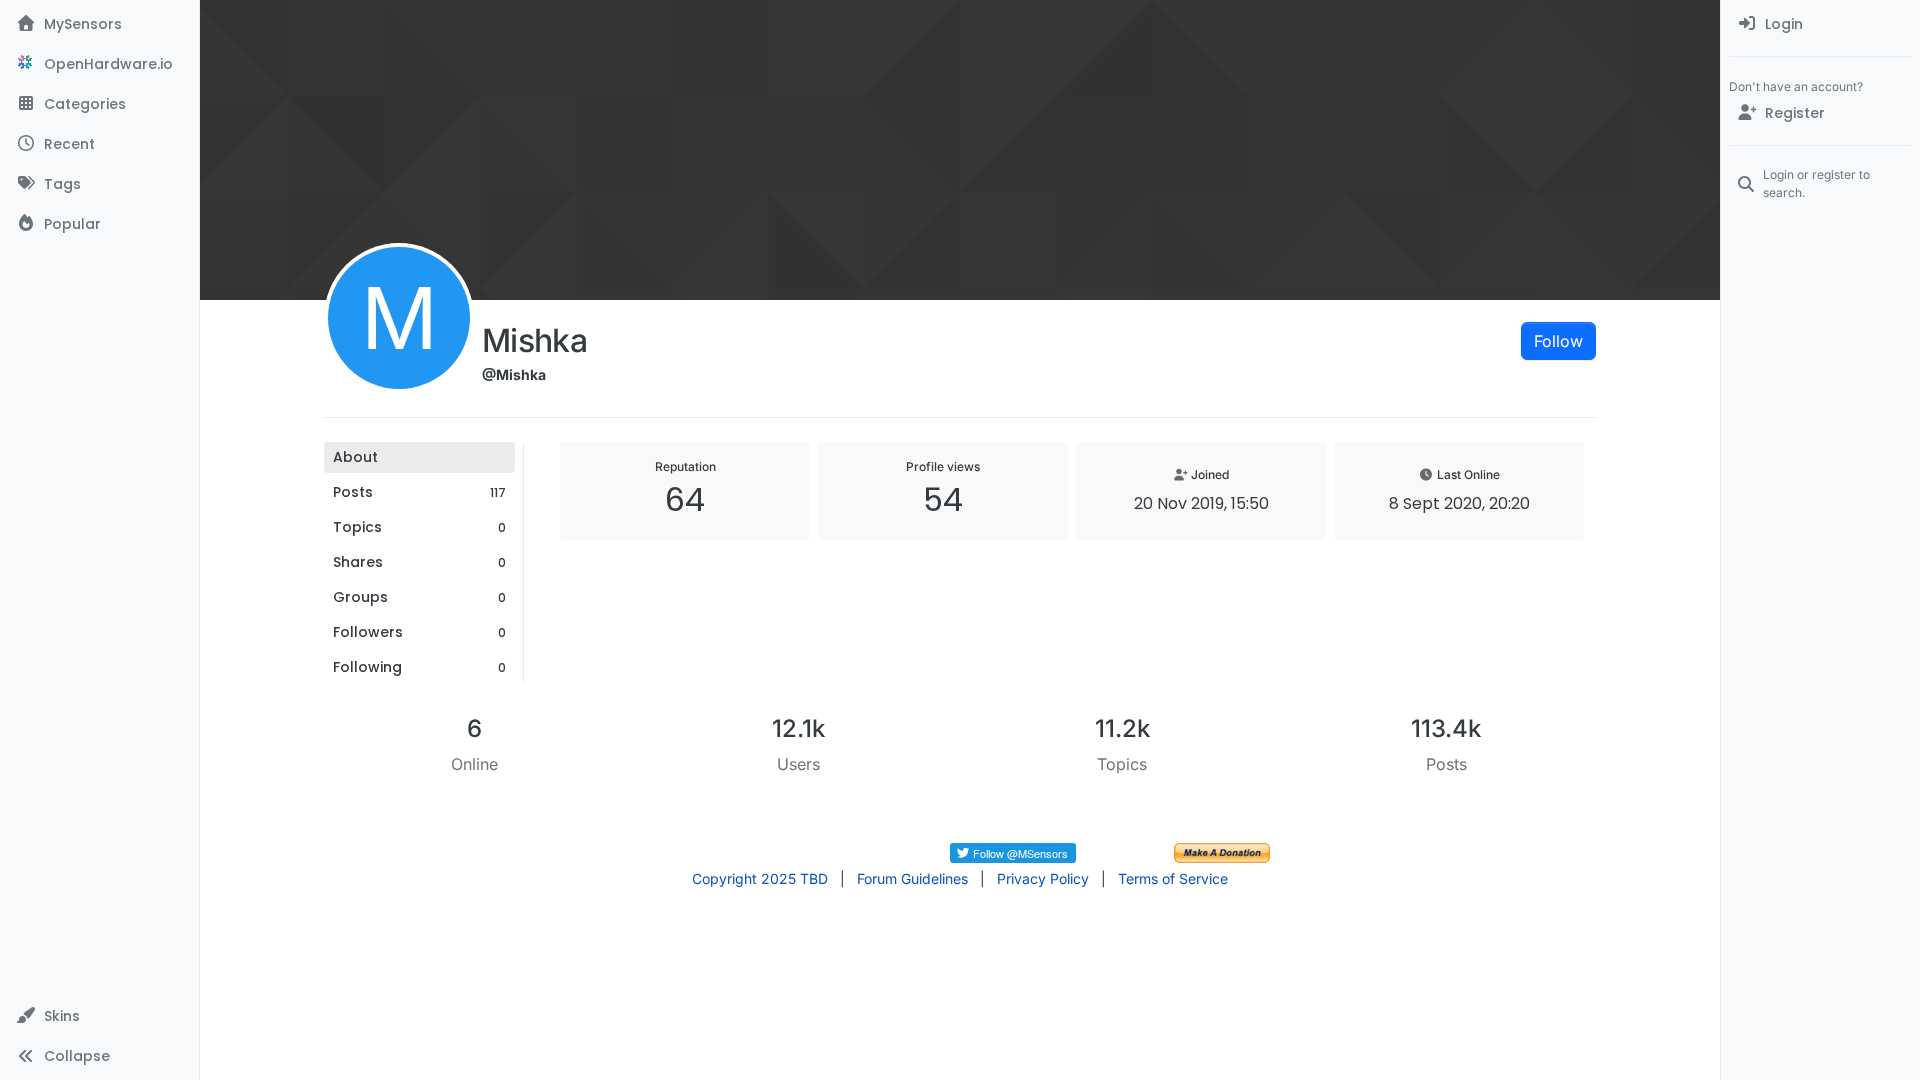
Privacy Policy (1043, 878)
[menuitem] (1820, 24)
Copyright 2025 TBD (760, 878)
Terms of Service (1173, 878)
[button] (99, 1016)
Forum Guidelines (912, 878)
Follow (1558, 341)
